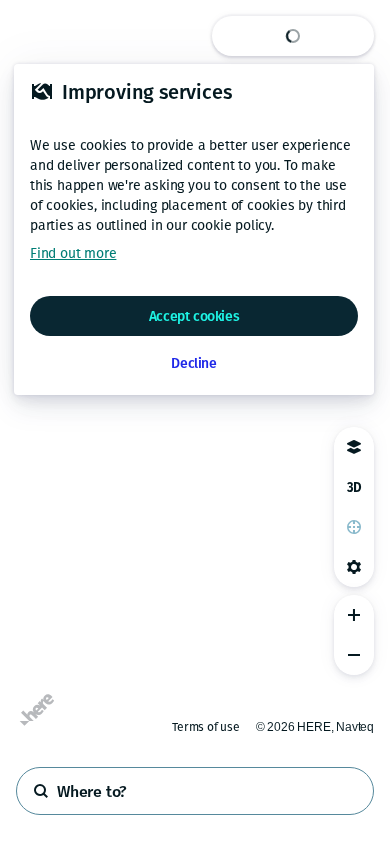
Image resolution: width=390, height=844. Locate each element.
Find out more (73, 253)
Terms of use (206, 727)
